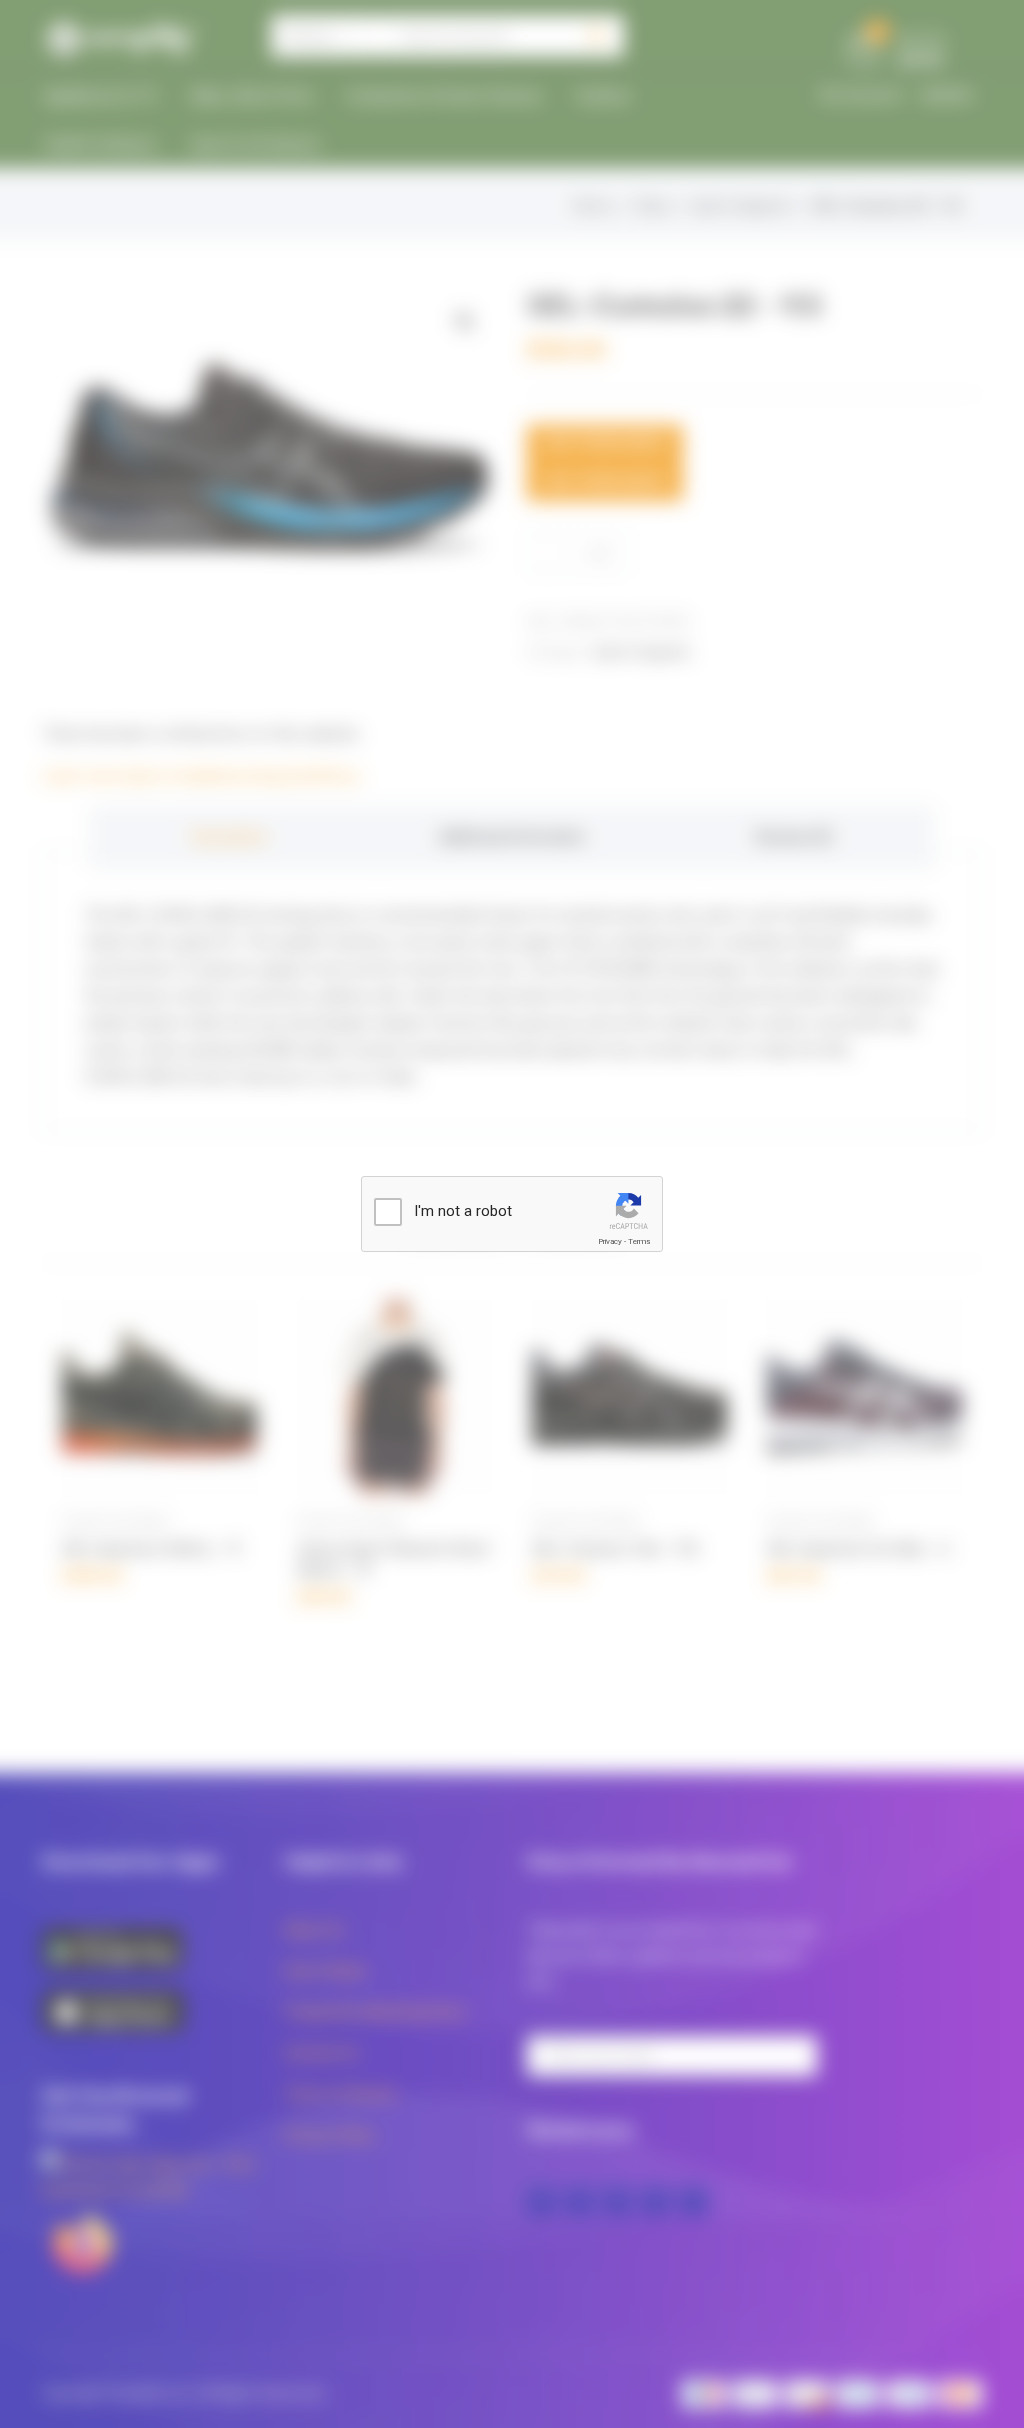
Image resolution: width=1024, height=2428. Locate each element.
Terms (639, 1241)
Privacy (610, 1241)
